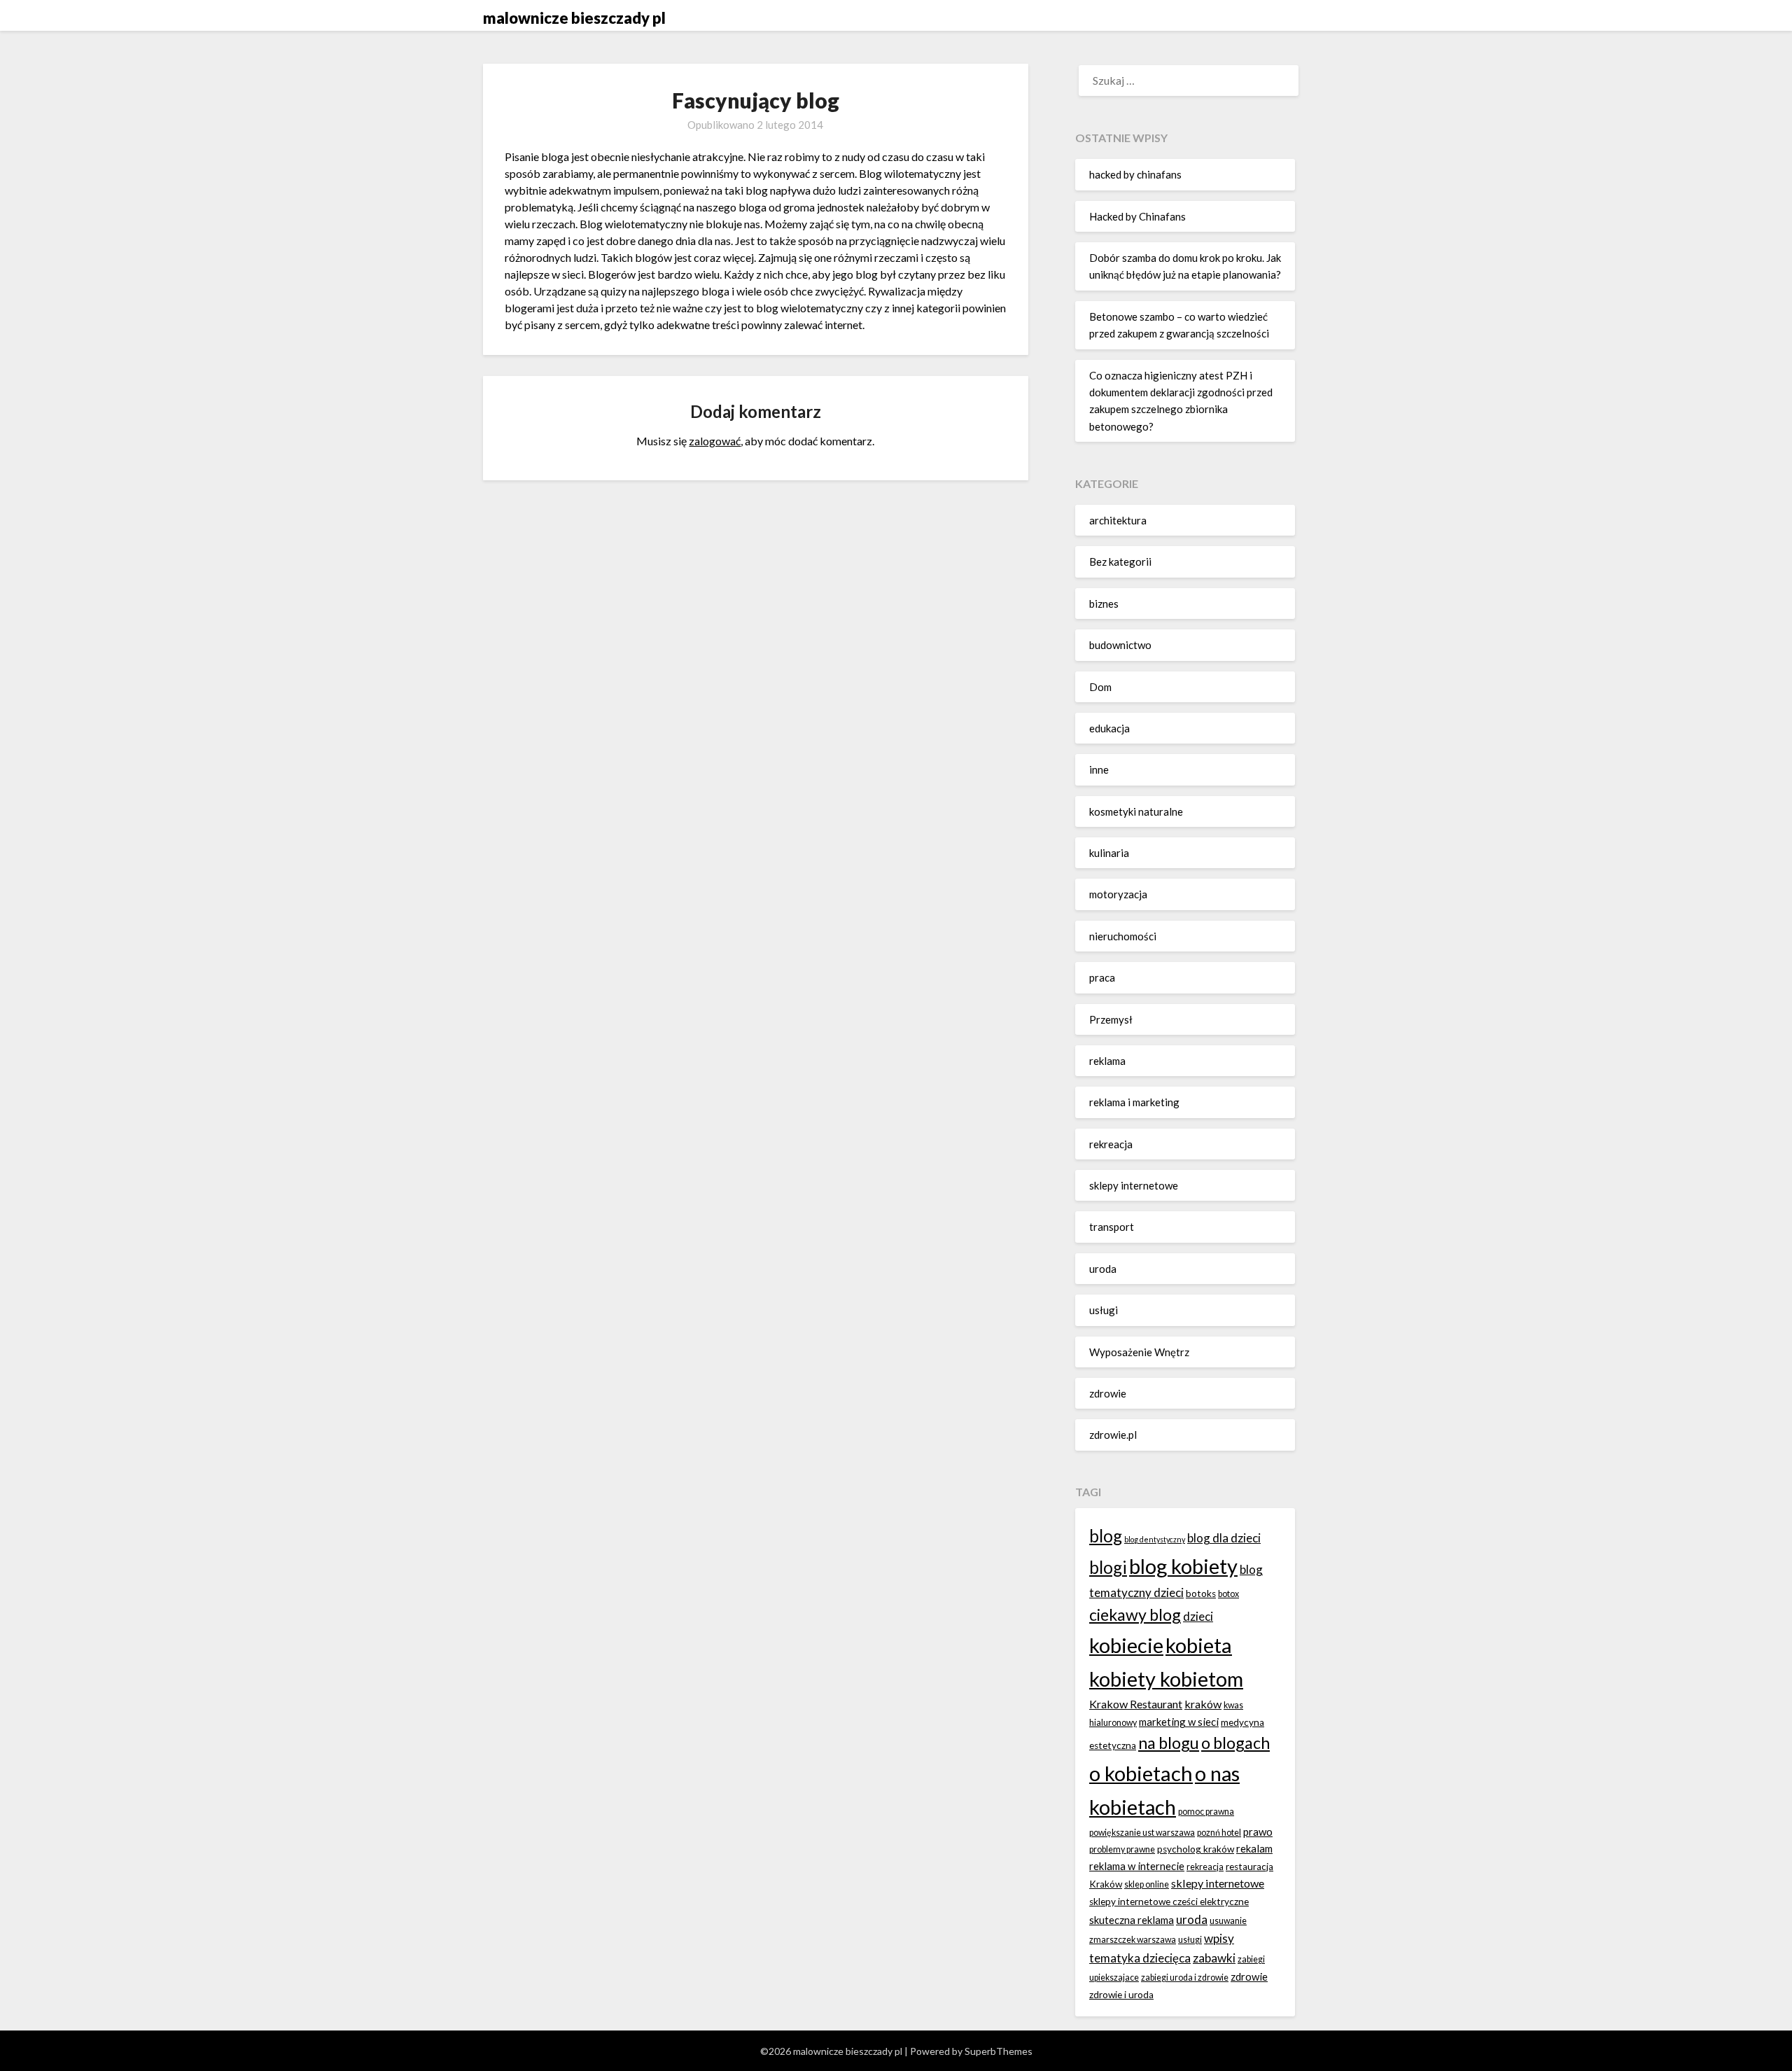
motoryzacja (1118, 894)
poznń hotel (1219, 1833)
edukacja (1109, 728)
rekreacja (1111, 1144)
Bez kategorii (1120, 562)
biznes (1104, 604)
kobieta (1199, 1645)
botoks (1201, 1594)
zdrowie (1108, 1393)
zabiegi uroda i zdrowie (1185, 1978)
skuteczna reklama (1132, 1920)
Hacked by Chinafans (1137, 216)
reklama (1107, 1061)
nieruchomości (1123, 936)
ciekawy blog (1135, 1615)
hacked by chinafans (1135, 174)
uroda (1103, 1269)
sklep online (1147, 1884)
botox (1228, 1594)
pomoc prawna (1206, 1812)
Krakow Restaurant (1136, 1704)
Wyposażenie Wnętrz (1139, 1352)
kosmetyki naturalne (1136, 811)
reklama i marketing (1134, 1102)
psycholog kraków (1196, 1849)
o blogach (1235, 1743)
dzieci (1198, 1616)
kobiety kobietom (1166, 1679)
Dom (1100, 687)
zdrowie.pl (1113, 1435)
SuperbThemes (999, 2051)
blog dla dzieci (1224, 1538)
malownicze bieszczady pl (574, 18)
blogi (1108, 1567)
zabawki (1214, 1958)
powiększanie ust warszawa (1142, 1833)
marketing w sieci (1179, 1722)
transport (1112, 1227)
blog (1106, 1536)
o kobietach (1141, 1773)
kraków (1203, 1704)
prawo (1258, 1832)
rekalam (1254, 1848)
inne (1099, 769)
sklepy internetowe (1134, 1185)
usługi (1104, 1310)
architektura (1118, 520)
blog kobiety (1183, 1566)
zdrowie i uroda (1121, 1995)
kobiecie (1126, 1645)
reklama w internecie (1137, 1866)
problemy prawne (1122, 1849)
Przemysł (1111, 1019)
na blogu (1169, 1743)
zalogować (715, 441)
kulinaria (1109, 853)
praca (1102, 977)
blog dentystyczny (1155, 1539)
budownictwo (1120, 645)
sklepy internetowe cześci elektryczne (1169, 1902)
